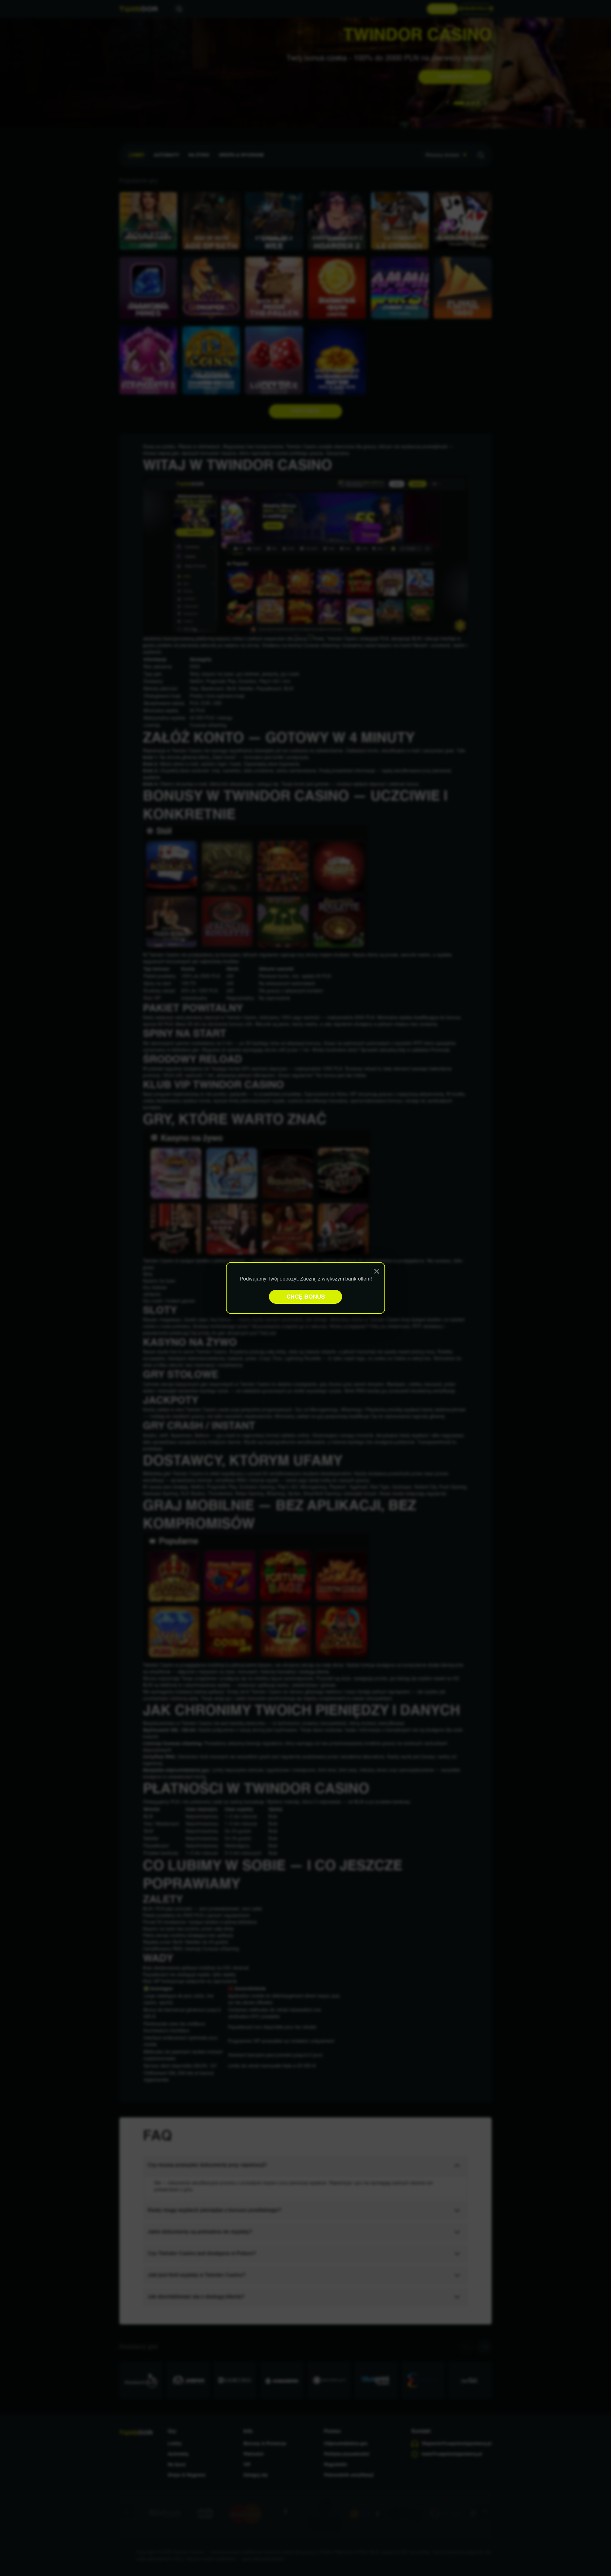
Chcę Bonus (306, 1297)
